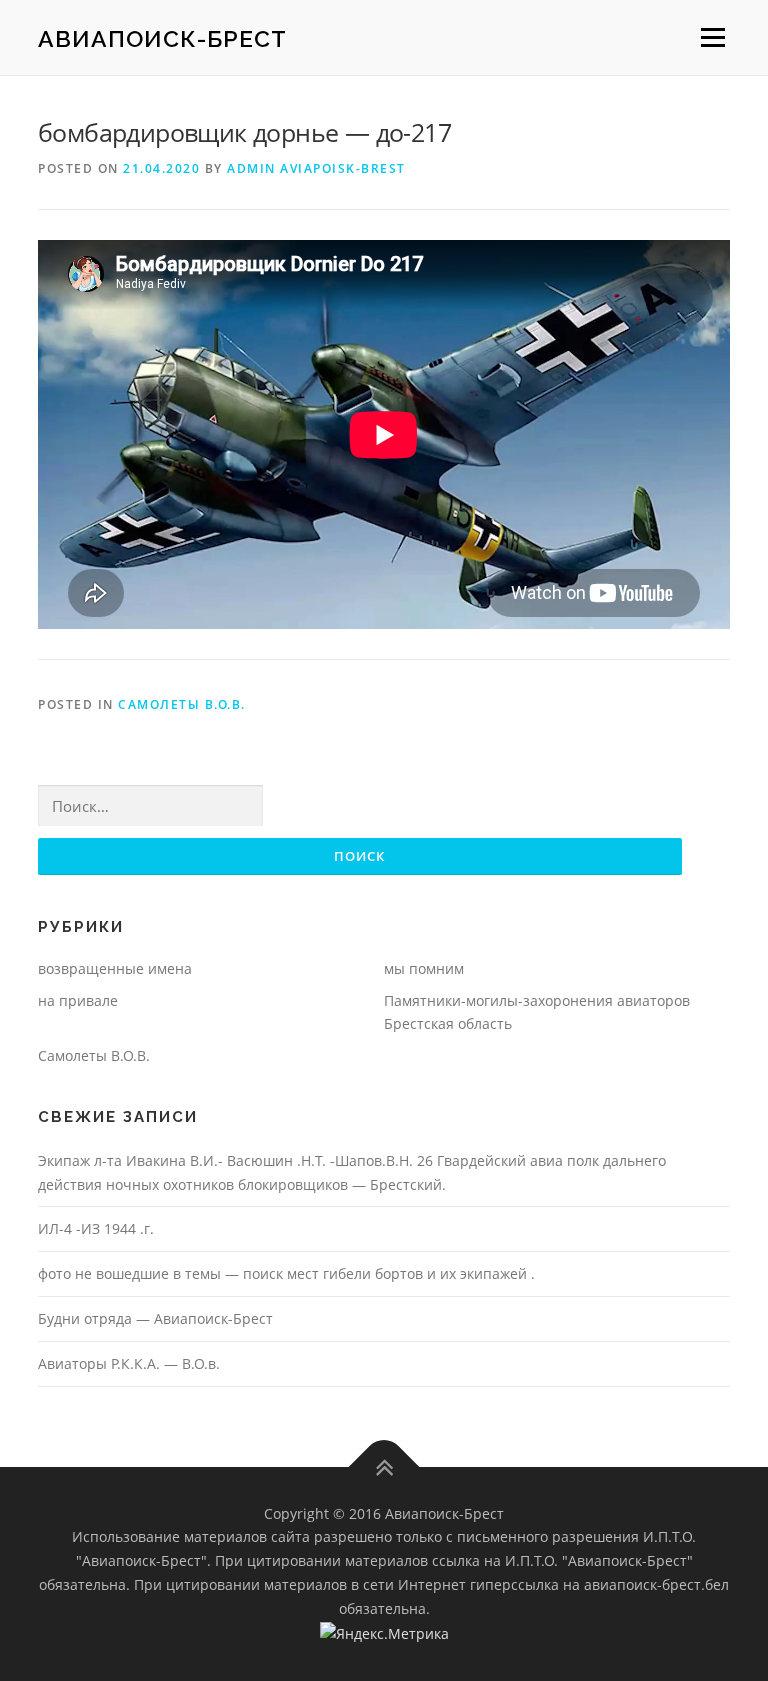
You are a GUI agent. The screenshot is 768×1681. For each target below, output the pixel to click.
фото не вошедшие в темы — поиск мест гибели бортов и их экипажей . (286, 1273)
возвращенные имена (115, 968)
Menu (712, 37)
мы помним (424, 968)
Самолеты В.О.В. (182, 704)
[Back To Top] (384, 1466)
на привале (78, 1000)
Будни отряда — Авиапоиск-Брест (155, 1318)
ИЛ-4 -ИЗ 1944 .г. (96, 1228)
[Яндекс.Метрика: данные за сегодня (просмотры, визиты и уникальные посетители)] (384, 1634)
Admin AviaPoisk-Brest (316, 168)
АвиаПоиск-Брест (162, 38)
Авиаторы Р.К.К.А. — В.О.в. (129, 1363)
